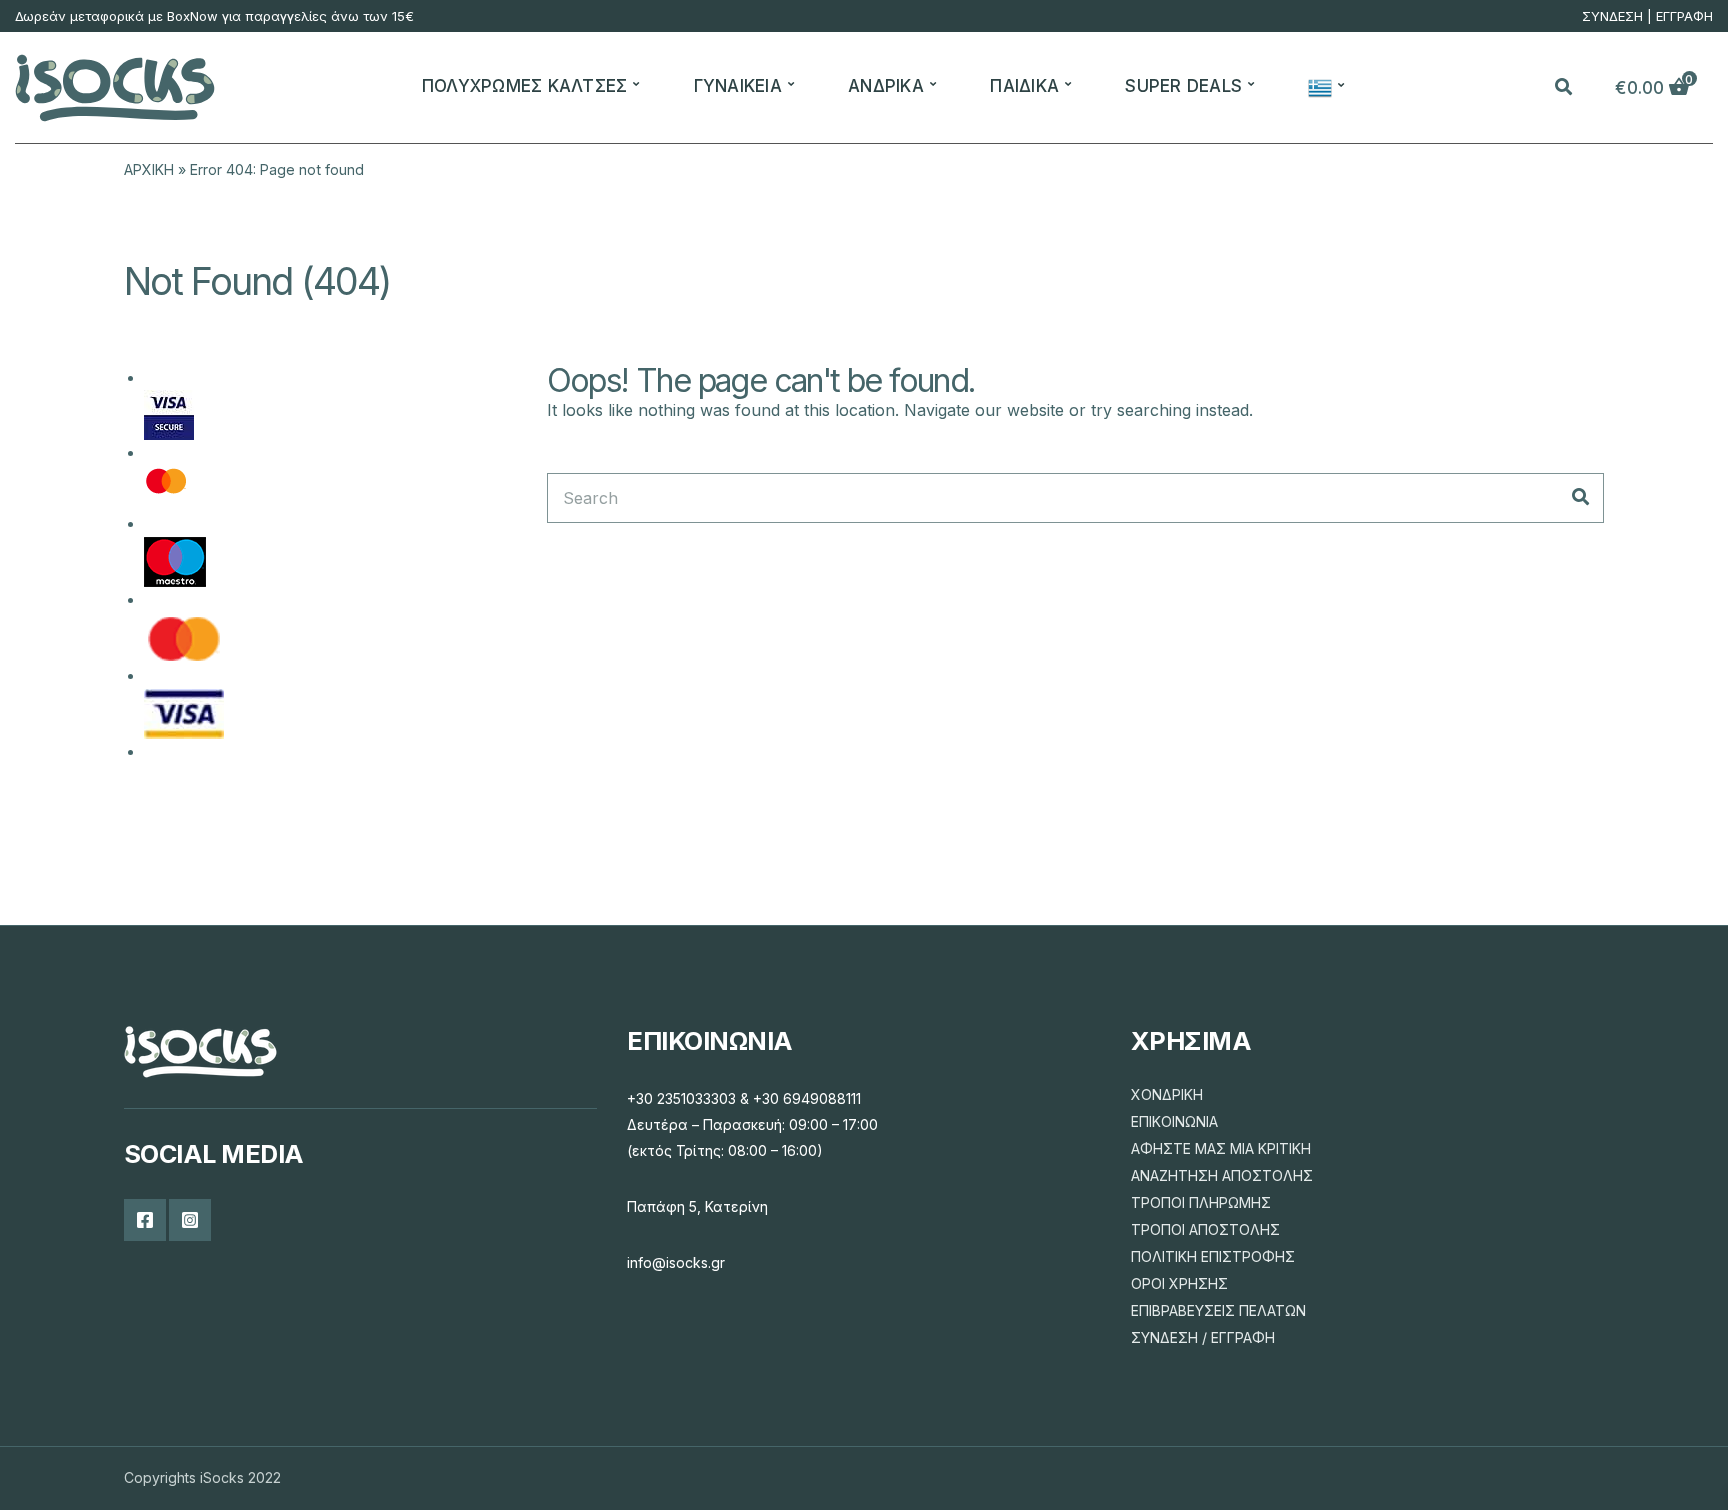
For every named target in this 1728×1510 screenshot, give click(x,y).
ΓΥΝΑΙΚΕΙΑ (738, 86)
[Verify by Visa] (169, 413)
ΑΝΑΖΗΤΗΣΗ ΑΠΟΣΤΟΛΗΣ (1222, 1175)
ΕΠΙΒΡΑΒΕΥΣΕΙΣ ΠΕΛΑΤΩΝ (1218, 1310)
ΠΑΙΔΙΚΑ (1024, 86)
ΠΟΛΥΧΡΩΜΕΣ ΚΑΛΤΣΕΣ (525, 86)
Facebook (145, 1220)
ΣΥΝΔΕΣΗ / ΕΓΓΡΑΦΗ (1203, 1337)
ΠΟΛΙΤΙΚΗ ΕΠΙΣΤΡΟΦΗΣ (1213, 1256)
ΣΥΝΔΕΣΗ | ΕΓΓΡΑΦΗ (1647, 16)
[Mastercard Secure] (166, 487)
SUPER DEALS (1183, 86)
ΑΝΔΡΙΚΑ (886, 86)
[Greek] (1323, 88)
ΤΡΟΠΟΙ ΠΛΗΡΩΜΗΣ (1201, 1202)
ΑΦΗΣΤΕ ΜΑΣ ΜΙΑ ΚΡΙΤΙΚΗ (1221, 1148)
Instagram (190, 1220)
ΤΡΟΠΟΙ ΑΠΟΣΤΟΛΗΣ (1205, 1229)
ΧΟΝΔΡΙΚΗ (1167, 1094)
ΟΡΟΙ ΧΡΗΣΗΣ (1179, 1283)
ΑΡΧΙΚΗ (149, 169)
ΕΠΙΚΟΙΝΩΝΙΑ (1174, 1121)
